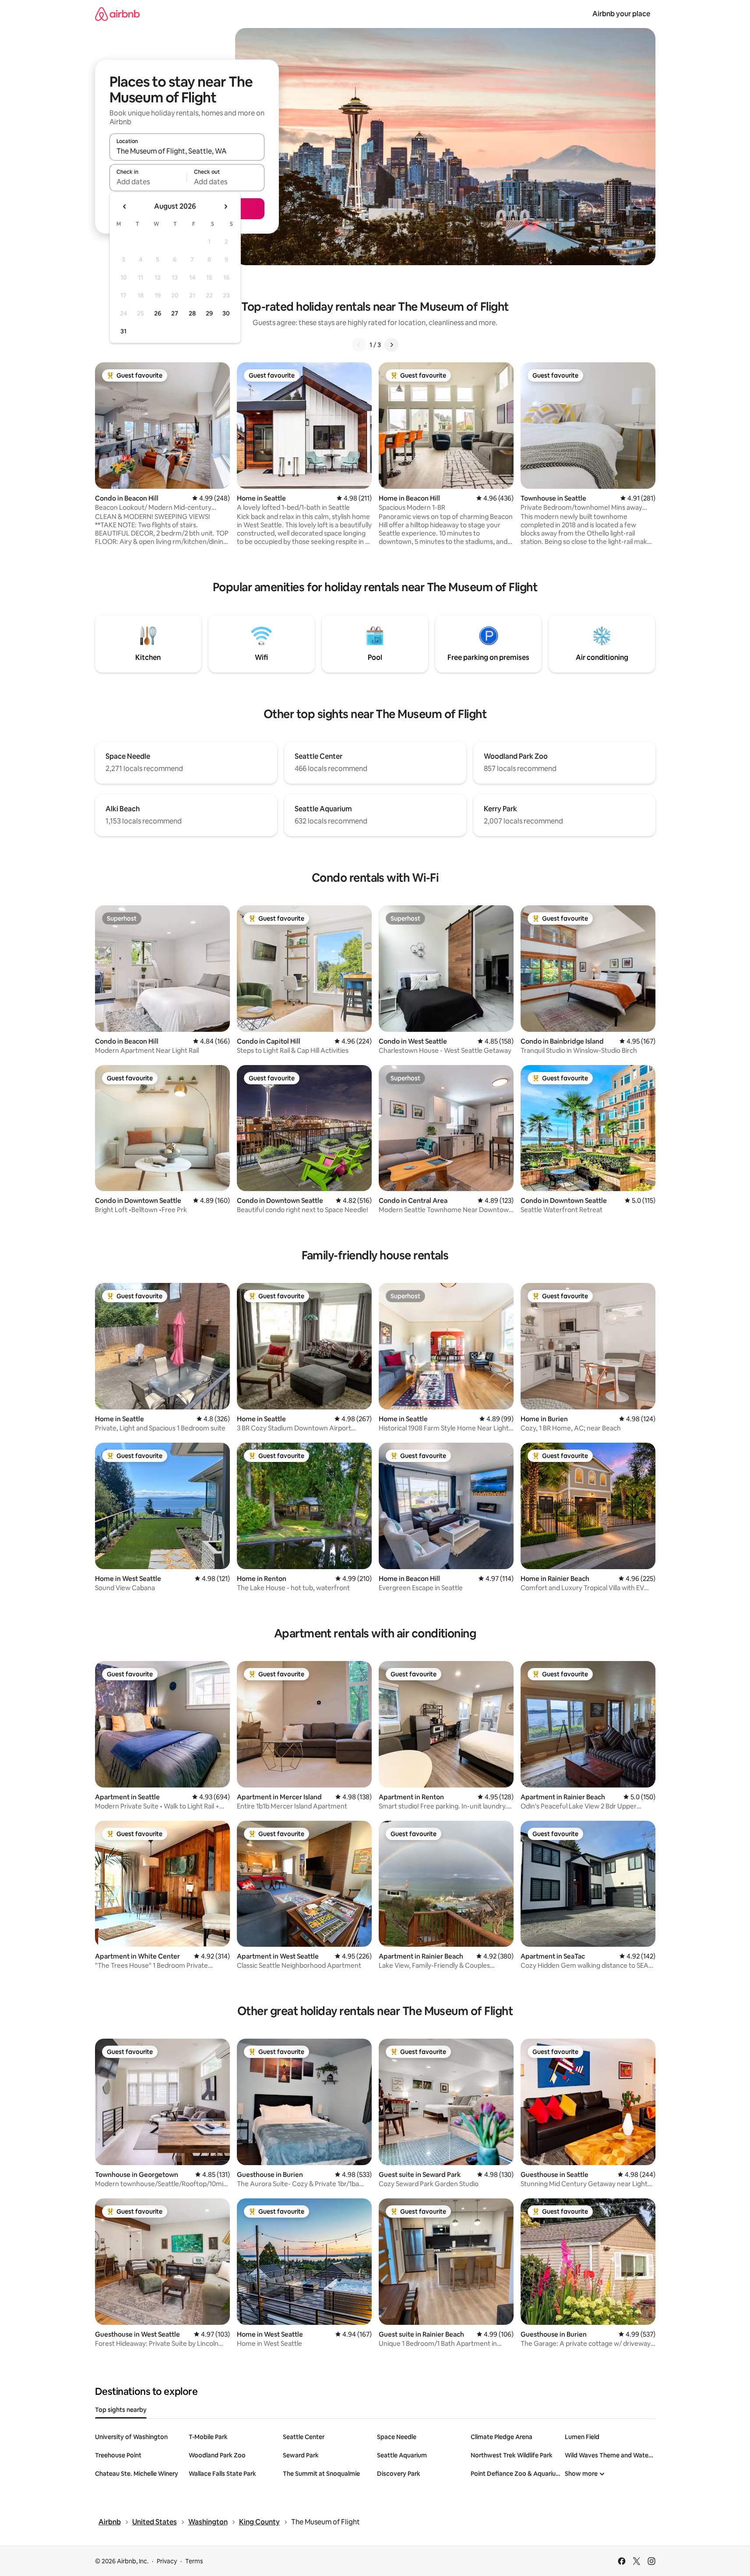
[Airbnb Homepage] (117, 14)
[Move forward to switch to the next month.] (225, 207)
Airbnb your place (621, 14)
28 (192, 313)
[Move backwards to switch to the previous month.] (125, 207)
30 (226, 313)
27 (175, 313)
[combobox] (187, 151)
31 (123, 331)
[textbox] (148, 182)
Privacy (167, 2561)
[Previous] (359, 345)
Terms (194, 2561)
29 (209, 313)
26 (158, 313)
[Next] (391, 345)
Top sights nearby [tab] (121, 2410)
